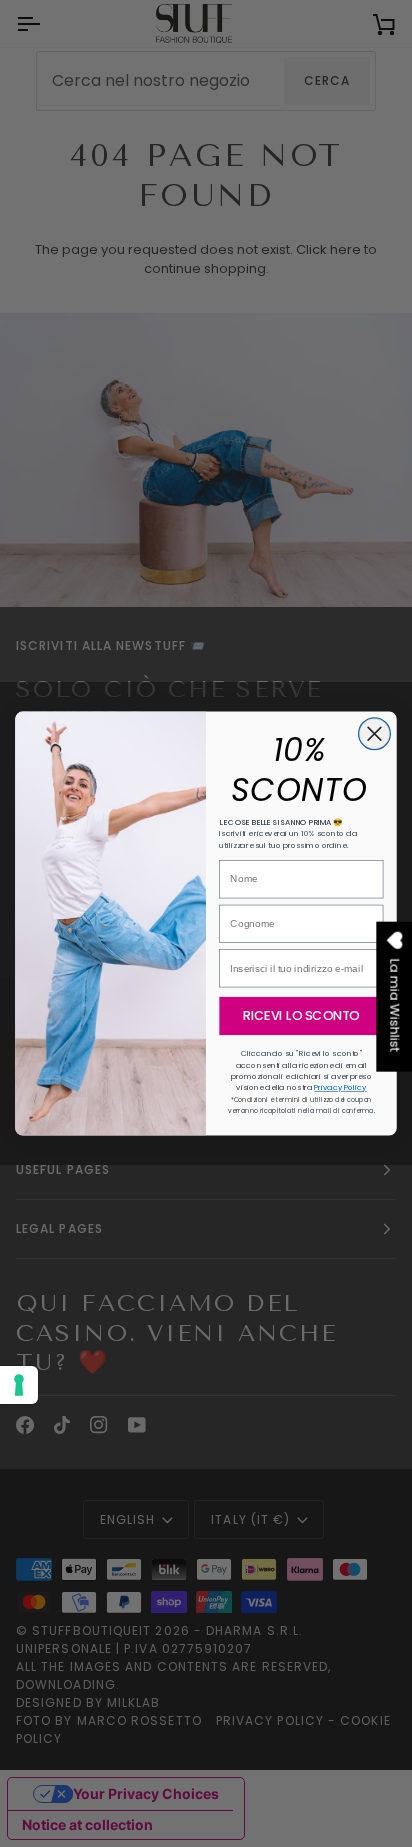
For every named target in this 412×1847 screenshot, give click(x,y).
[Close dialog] (375, 734)
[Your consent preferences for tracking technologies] (19, 1385)
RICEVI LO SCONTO (301, 1016)
